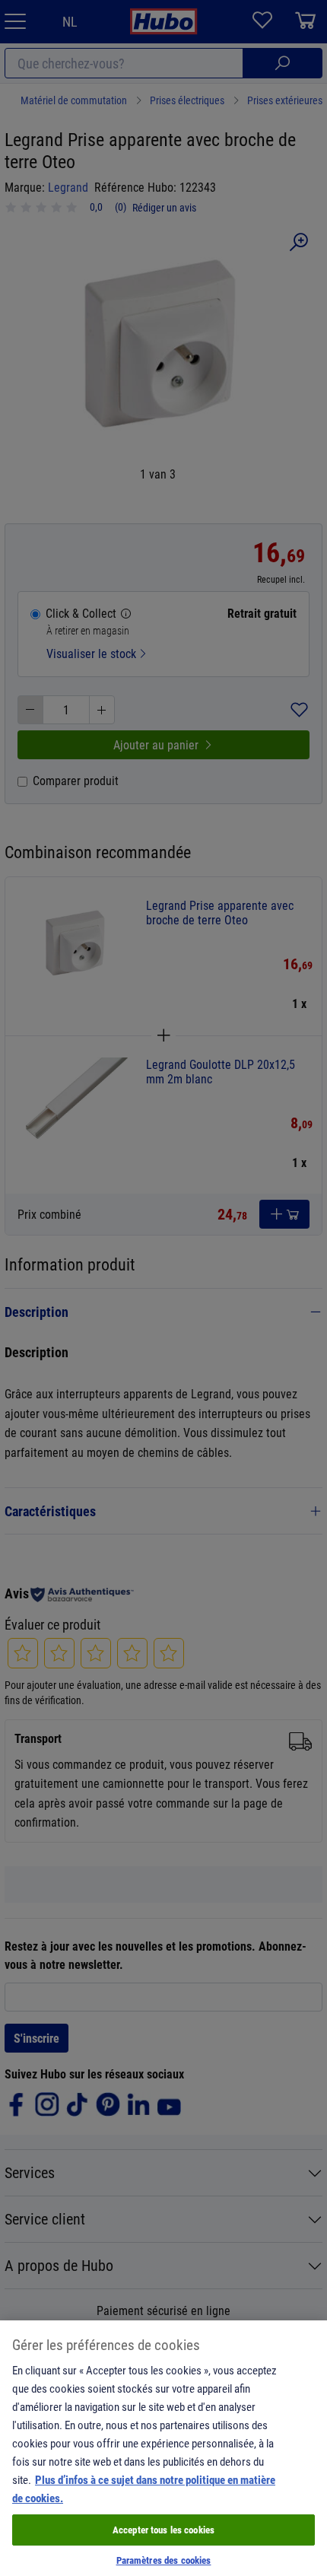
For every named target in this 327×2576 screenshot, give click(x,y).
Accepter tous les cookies (163, 2530)
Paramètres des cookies (164, 2560)
